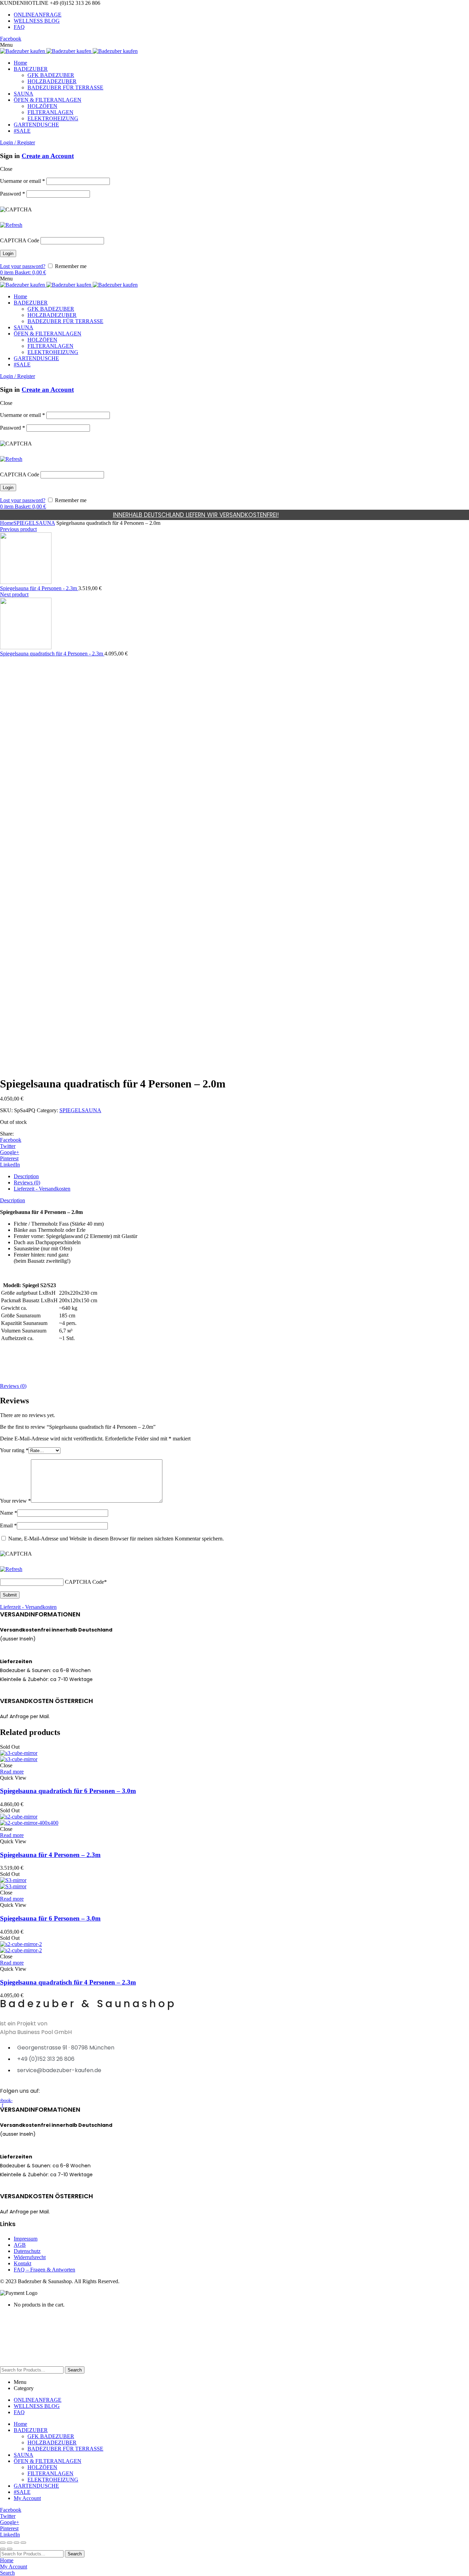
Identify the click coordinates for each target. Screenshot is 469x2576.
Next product (14, 594)
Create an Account (48, 156)
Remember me (70, 266)
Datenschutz (27, 2251)
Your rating (14, 1450)
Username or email (22, 181)
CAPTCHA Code (20, 240)
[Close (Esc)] (3, 2543)
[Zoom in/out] (23, 2543)
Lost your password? (23, 266)
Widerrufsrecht (30, 2257)
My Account (27, 2498)
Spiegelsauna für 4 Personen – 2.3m (50, 1855)
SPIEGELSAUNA (34, 523)
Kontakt (22, 2263)
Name (9, 1513)
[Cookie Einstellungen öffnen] (52, 2363)
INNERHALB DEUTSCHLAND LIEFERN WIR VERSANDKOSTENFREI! (196, 515)
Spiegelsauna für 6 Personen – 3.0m (50, 1918)
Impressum (26, 2239)
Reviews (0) (27, 1182)
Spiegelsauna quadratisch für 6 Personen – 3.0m (68, 1791)
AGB (20, 2245)
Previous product (18, 529)
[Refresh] (11, 225)
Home (7, 523)
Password (13, 194)
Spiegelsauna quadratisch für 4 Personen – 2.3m (68, 1982)
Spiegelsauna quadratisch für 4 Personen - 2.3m (52, 654)
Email (8, 1525)
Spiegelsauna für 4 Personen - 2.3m (39, 588)
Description (26, 1176)
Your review (15, 1501)
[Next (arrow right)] (10, 2549)
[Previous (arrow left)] (3, 2549)
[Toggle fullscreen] (16, 2543)
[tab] (241, 1176)
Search (75, 2370)
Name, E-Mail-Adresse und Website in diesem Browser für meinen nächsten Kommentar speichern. (116, 1539)
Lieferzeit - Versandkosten (42, 1189)
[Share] (10, 2543)
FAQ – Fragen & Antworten (44, 2270)
